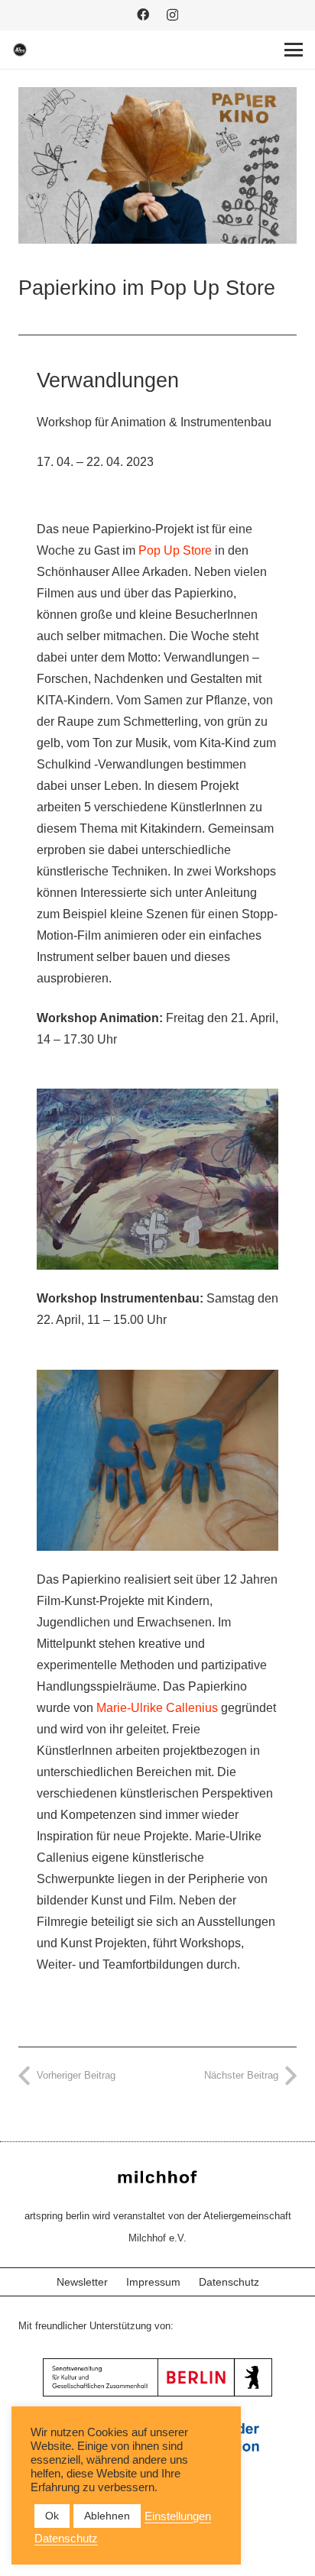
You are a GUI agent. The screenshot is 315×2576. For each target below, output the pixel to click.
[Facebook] (143, 15)
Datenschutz (229, 2282)
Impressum (153, 2282)
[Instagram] (172, 15)
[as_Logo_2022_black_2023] (20, 50)
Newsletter (82, 2282)
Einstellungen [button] (178, 2516)
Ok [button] (52, 2516)
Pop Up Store (175, 550)
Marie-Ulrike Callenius (157, 1708)
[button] (294, 50)
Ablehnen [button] (107, 2516)
